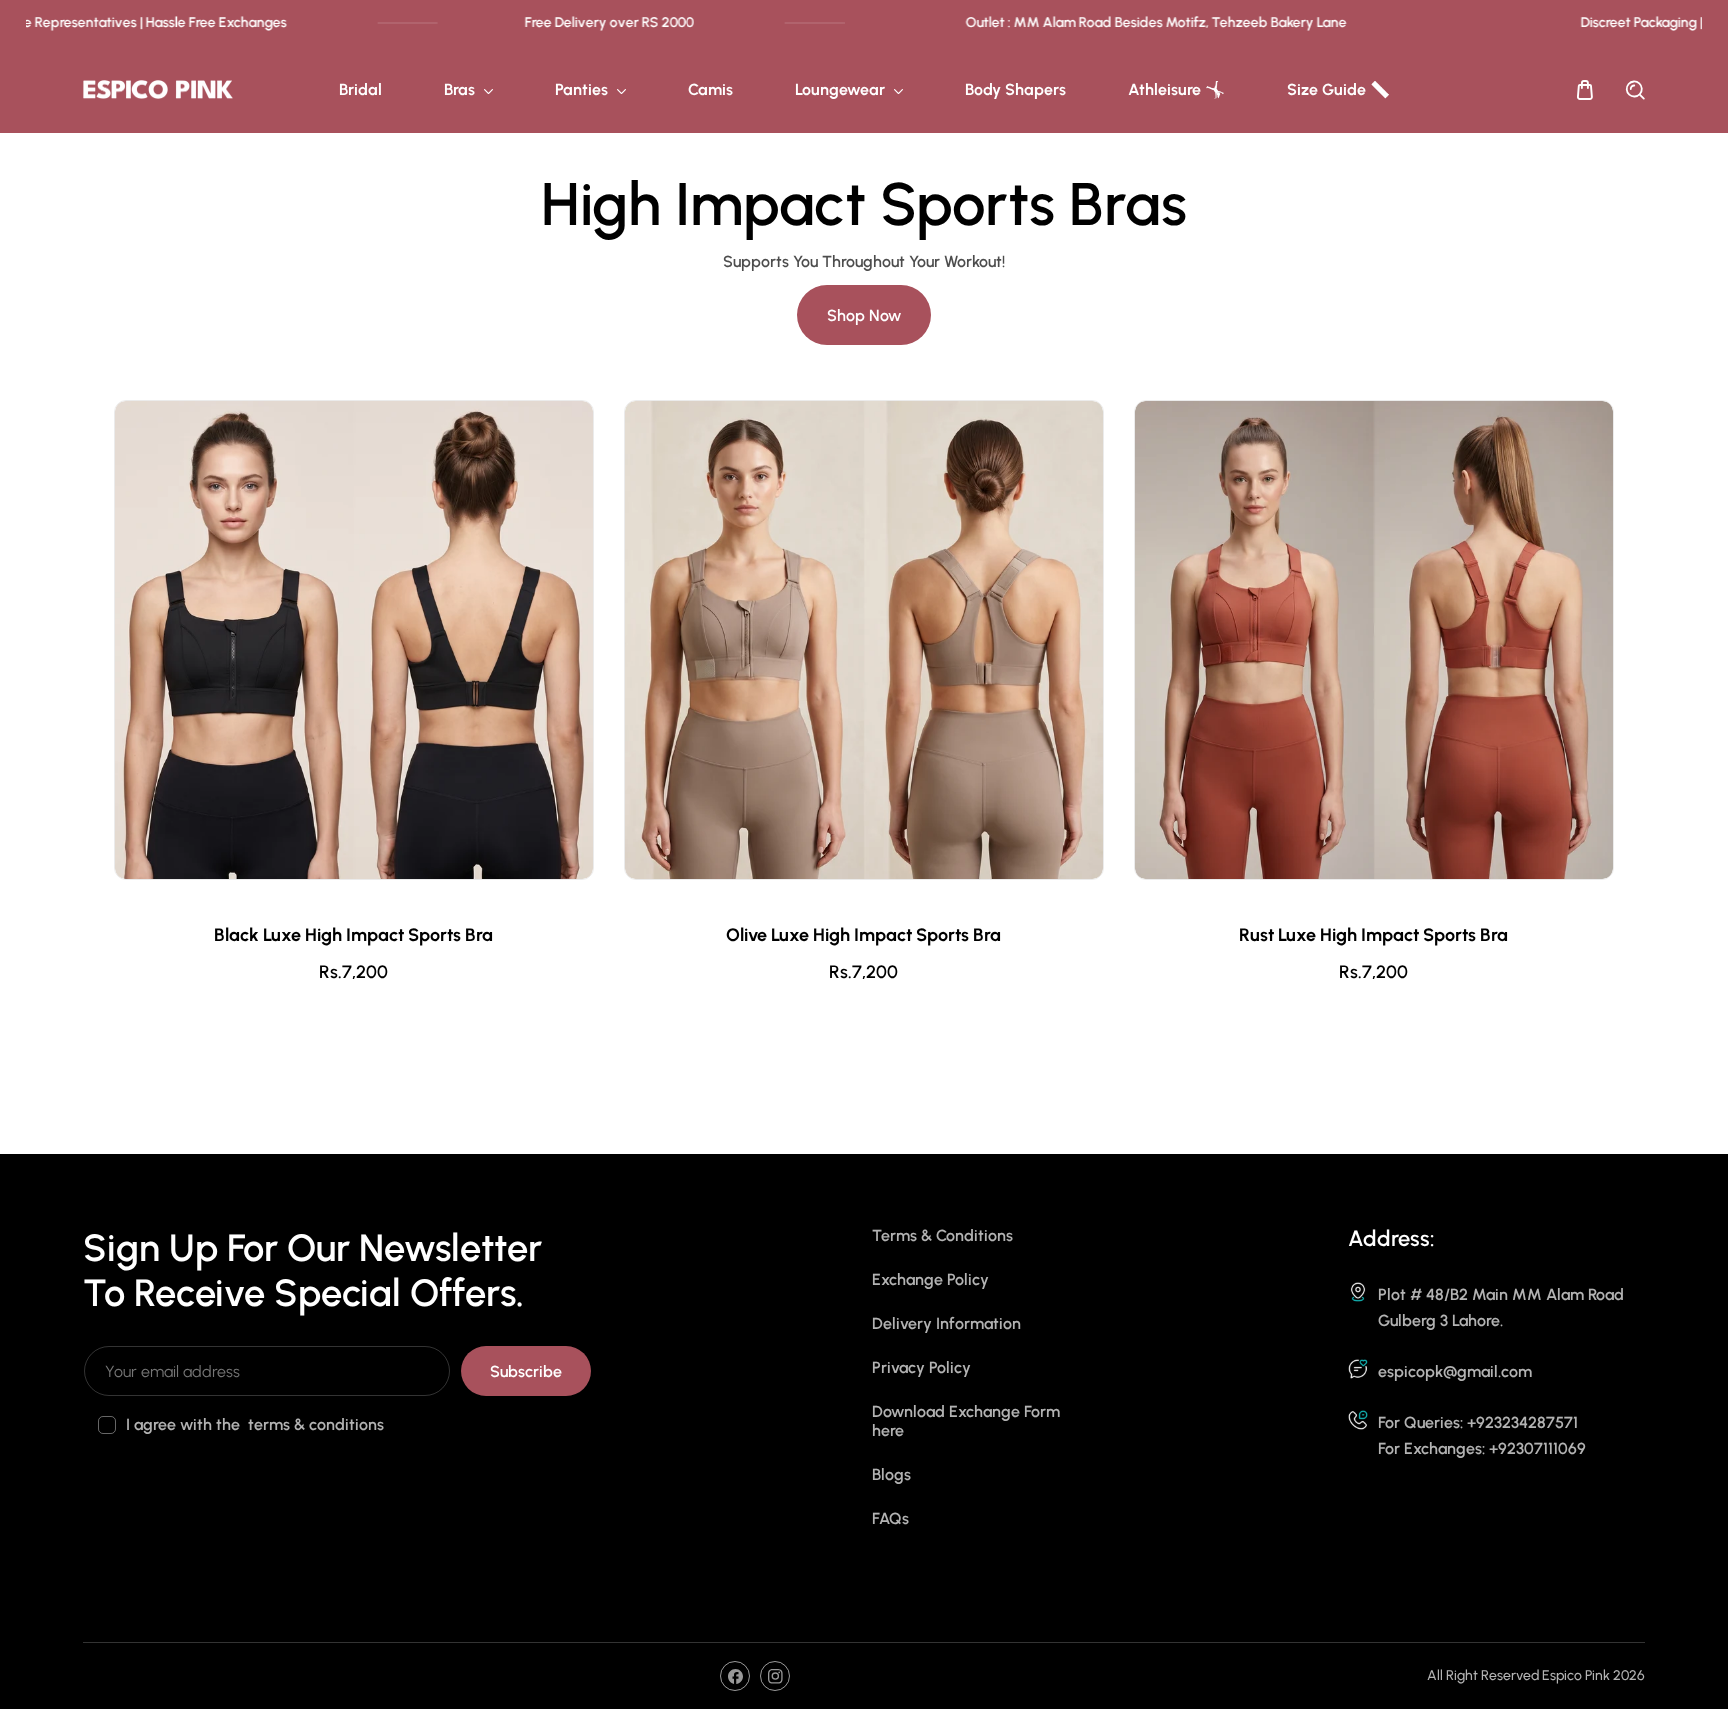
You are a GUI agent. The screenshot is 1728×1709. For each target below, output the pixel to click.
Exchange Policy (930, 1279)
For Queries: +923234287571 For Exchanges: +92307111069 (1482, 1435)
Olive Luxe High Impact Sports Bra (863, 935)
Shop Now (864, 315)
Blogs (891, 1474)
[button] (1585, 90)
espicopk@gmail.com (1455, 1371)
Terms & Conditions (942, 1235)
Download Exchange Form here (966, 1421)
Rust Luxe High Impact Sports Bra (1373, 935)
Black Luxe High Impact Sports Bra (353, 935)
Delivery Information (946, 1323)
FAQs (890, 1518)
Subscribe (526, 1371)
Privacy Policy (921, 1367)
